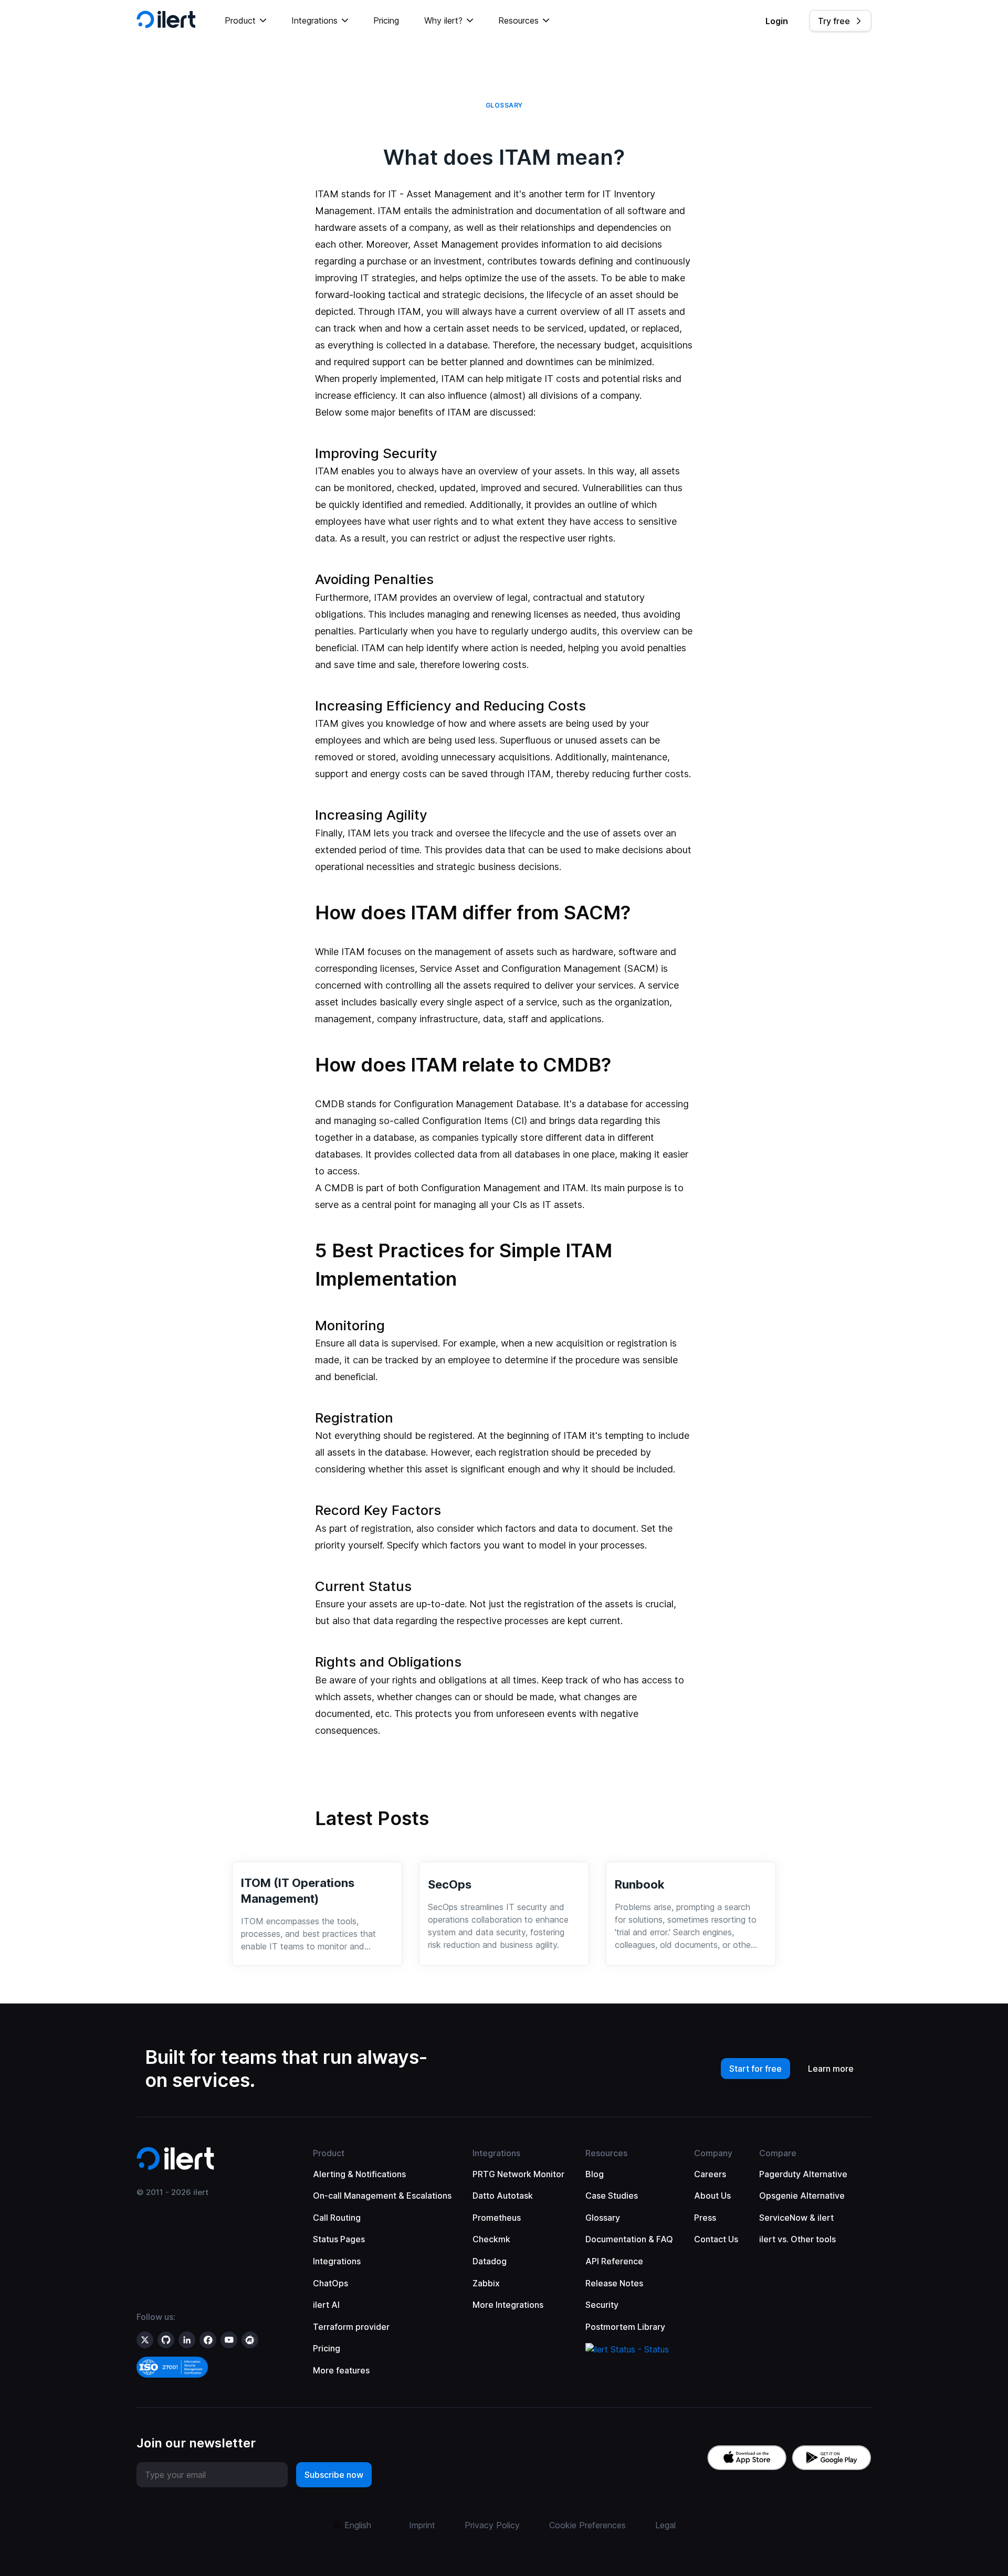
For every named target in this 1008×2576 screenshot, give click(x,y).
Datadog (490, 2261)
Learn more (831, 2069)
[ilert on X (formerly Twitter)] (145, 2340)
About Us (712, 2196)
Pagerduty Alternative (803, 2174)
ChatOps (330, 2283)
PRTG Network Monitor (518, 2174)
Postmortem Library (625, 2327)
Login (777, 21)
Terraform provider (351, 2327)
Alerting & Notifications (359, 2174)
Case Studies (612, 2196)
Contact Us (716, 2239)
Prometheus (497, 2218)
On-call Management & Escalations (382, 2196)
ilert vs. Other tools (797, 2239)
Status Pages (339, 2239)
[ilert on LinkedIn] (187, 2340)
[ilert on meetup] (250, 2340)
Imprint (422, 2525)
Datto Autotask (503, 2196)
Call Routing (337, 2218)
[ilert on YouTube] (229, 2340)
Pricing (386, 20)
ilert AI (326, 2305)
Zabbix (486, 2283)
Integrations (337, 2261)
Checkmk (491, 2239)
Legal (665, 2525)
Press (705, 2218)
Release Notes (614, 2283)
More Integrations (508, 2305)
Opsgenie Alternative (802, 2196)
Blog (595, 2174)
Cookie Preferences (587, 2525)
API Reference (614, 2261)
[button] (245, 21)
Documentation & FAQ (629, 2239)
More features (341, 2370)
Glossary (603, 2218)
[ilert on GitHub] (166, 2340)
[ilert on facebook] (208, 2340)
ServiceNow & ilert (796, 2218)
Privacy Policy (492, 2525)
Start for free (755, 2069)
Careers (710, 2174)
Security (602, 2305)
